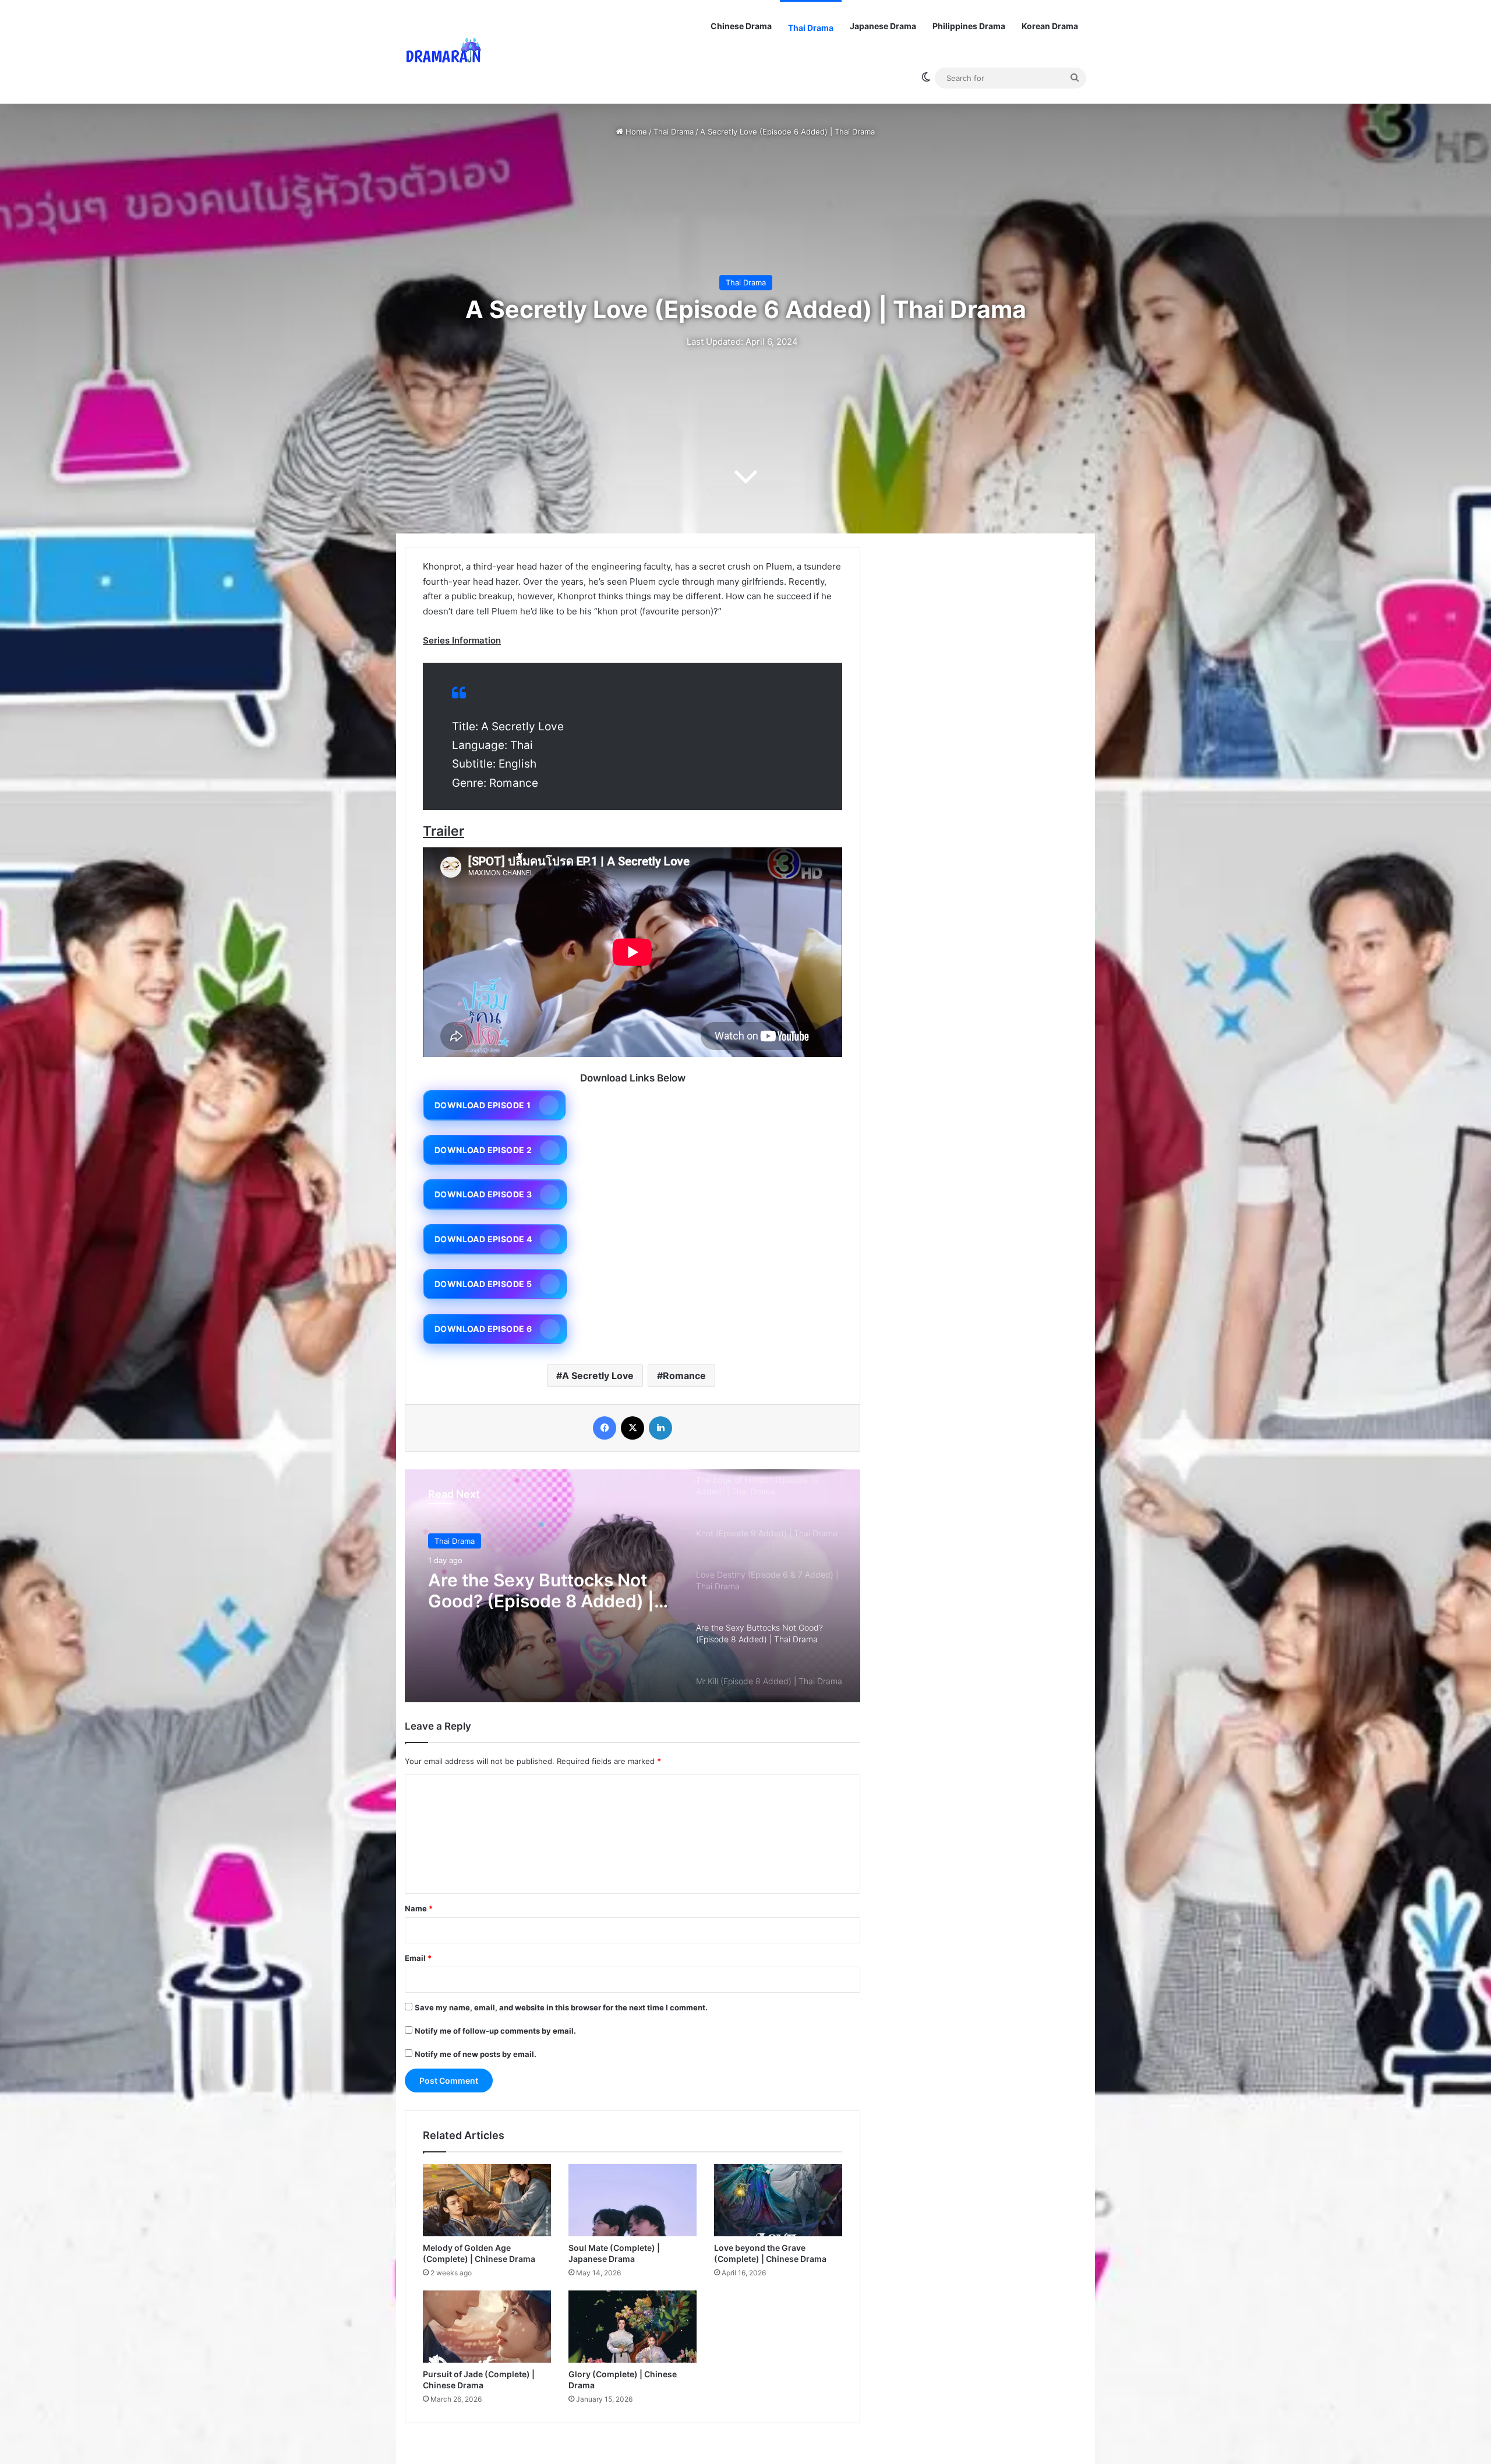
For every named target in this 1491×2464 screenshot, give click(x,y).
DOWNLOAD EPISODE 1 (483, 1105)
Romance (684, 1376)
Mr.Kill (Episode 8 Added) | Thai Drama (540, 1590)
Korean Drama (1050, 26)
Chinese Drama (741, 26)
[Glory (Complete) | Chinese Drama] (633, 2327)
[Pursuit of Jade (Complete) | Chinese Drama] (487, 2327)
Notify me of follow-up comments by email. (495, 2031)
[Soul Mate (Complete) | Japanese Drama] (633, 2200)
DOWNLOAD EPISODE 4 (483, 1239)
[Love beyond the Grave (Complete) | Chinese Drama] (778, 2200)
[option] (633, 1586)
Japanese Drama (883, 26)
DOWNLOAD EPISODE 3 (483, 1194)
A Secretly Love (598, 1376)
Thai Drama (811, 28)
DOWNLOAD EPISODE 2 (483, 1150)
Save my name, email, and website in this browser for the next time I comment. (561, 2007)
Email (418, 1958)
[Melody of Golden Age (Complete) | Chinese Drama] (487, 2200)
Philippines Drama (969, 26)
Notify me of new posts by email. (476, 2054)
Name (419, 1908)
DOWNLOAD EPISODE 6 (483, 1329)
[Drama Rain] (443, 52)
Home (635, 132)
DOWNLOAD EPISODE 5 (483, 1284)
